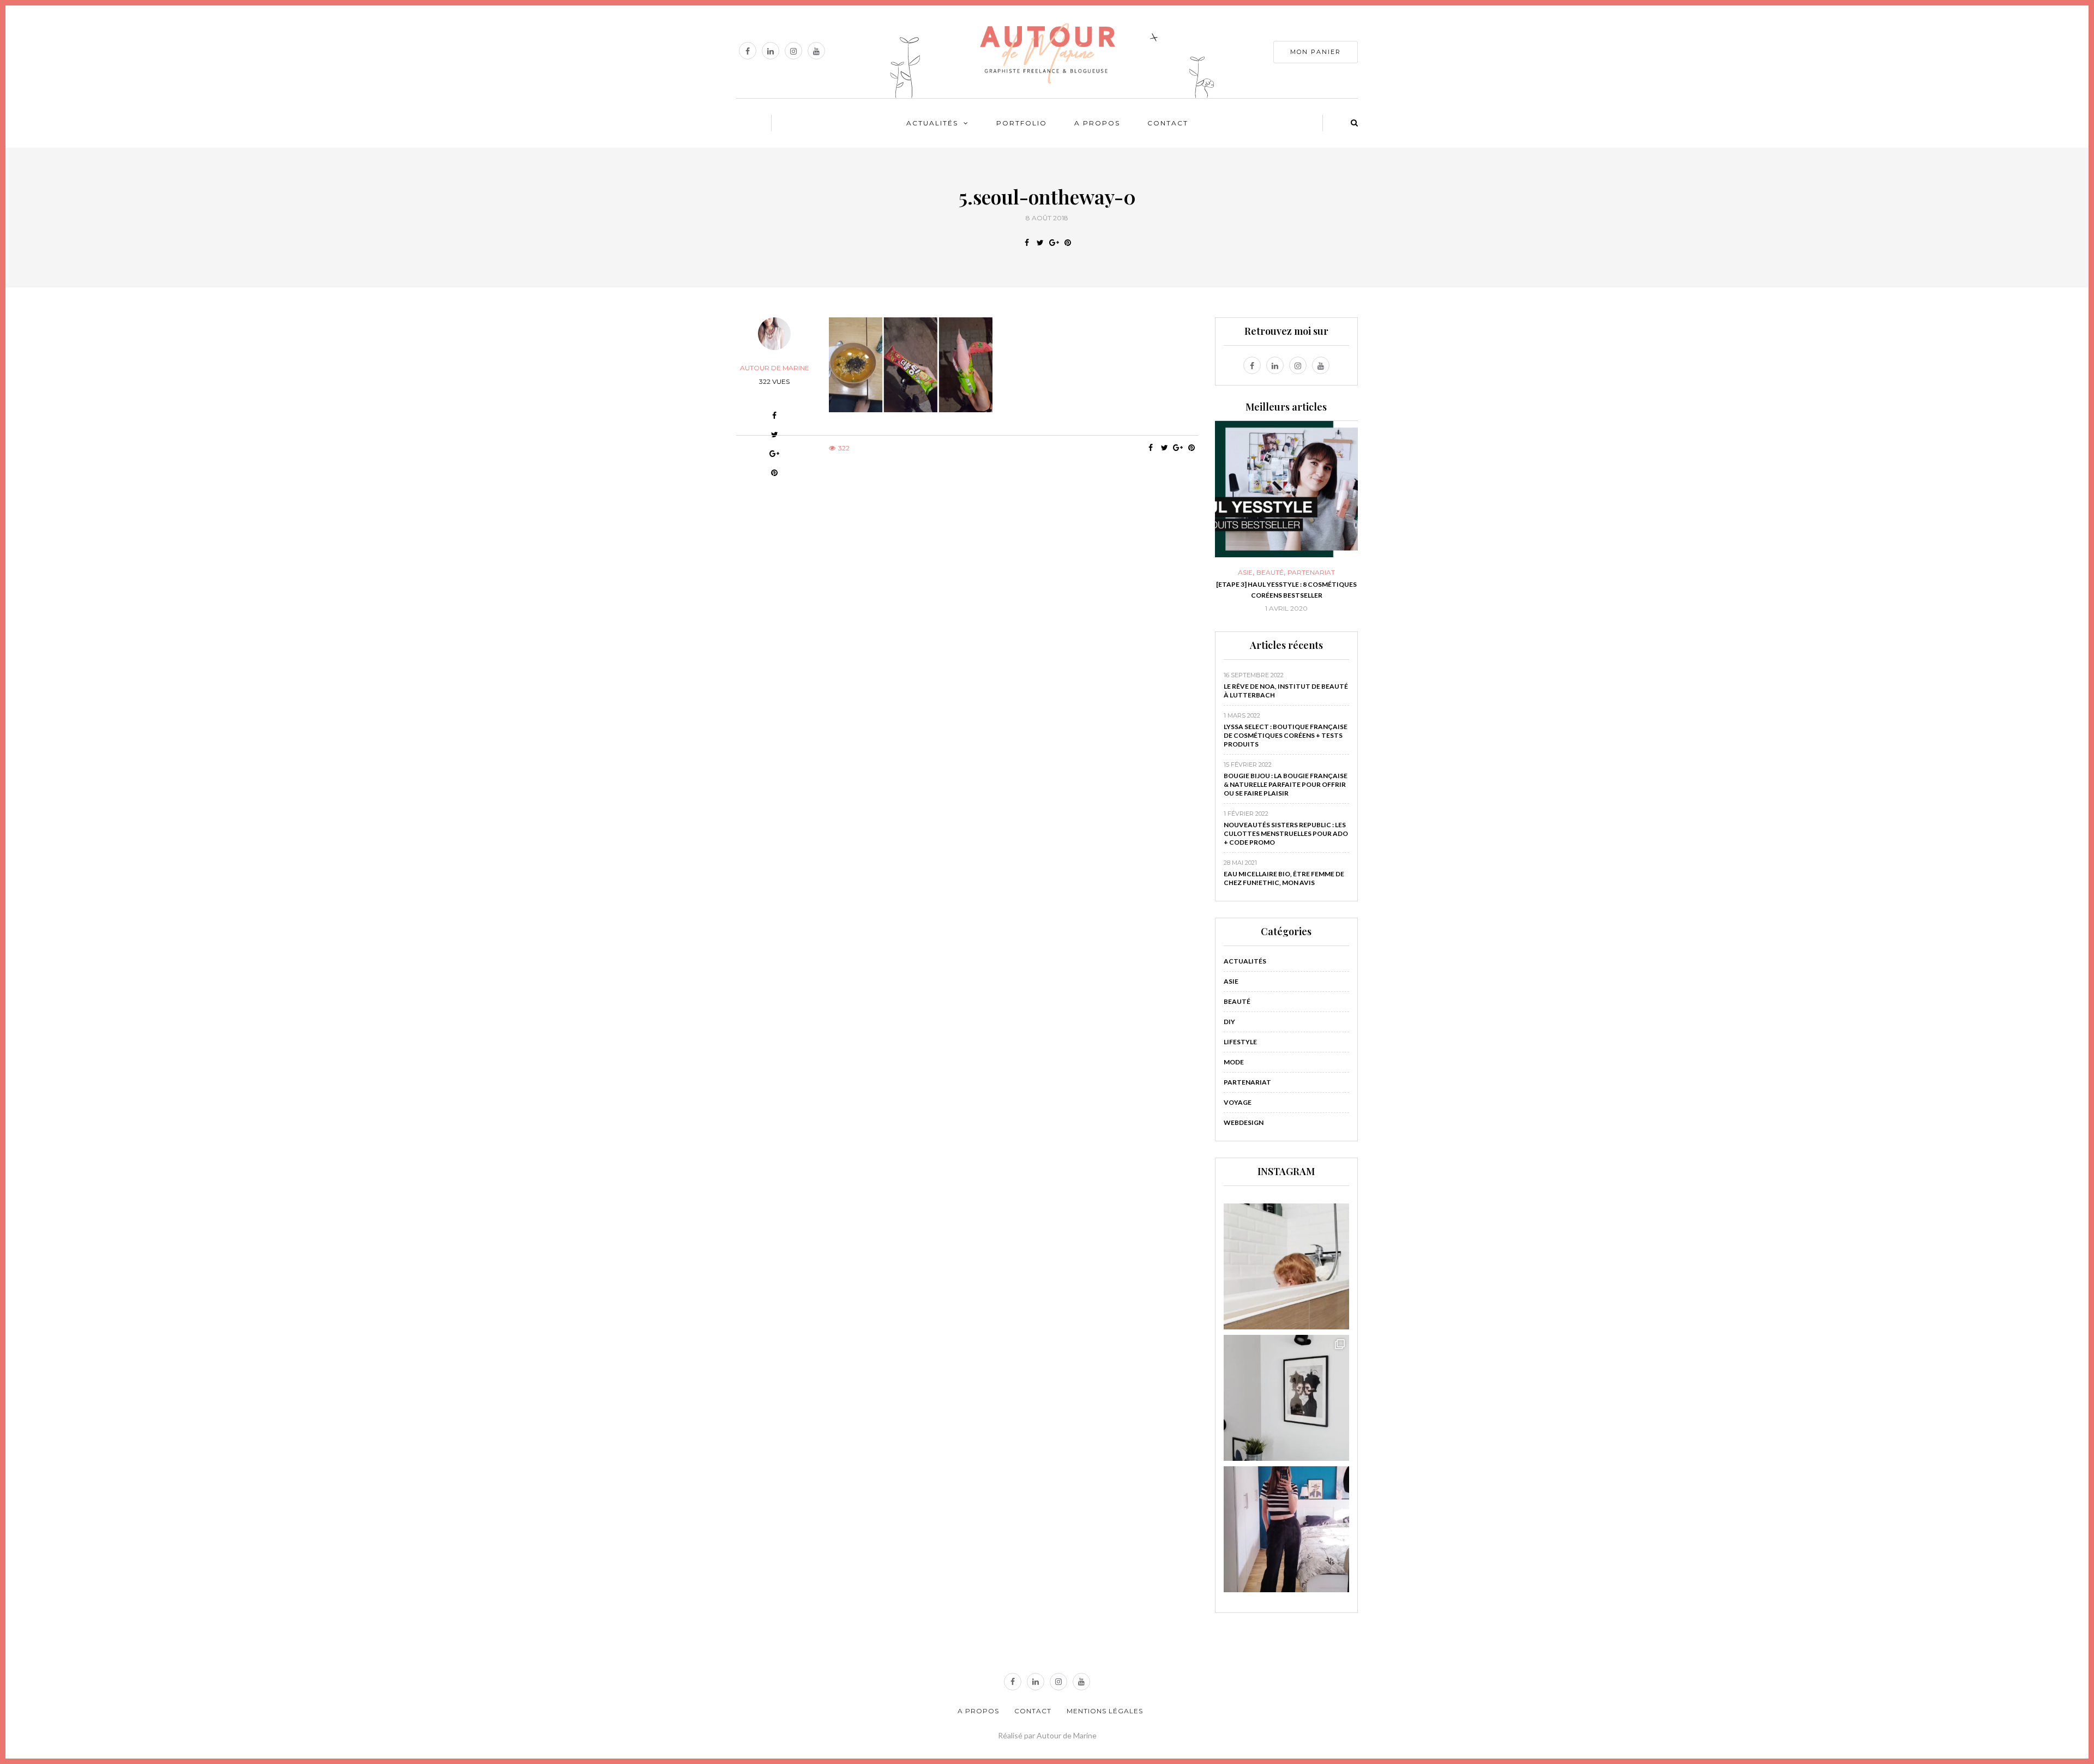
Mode (1234, 1062)
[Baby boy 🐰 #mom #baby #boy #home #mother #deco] (1287, 1266)
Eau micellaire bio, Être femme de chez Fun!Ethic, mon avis (1284, 878)
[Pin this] (1067, 243)
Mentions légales (1105, 1711)
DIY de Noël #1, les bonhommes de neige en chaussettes (1286, 590)
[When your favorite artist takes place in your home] (1287, 1398)
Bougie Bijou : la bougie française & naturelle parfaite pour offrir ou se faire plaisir (1286, 784)
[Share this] (1027, 243)
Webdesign (1244, 1122)
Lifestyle (1240, 1042)
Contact (1168, 123)
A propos (1097, 123)
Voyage (1238, 1102)
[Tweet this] (1040, 243)
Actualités (932, 123)
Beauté (1237, 1001)
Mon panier (1316, 52)
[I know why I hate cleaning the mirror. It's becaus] (1287, 1529)
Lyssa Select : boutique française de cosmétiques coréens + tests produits (1286, 735)
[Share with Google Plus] (1054, 243)
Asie (1231, 981)
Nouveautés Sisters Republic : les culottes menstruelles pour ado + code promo (1286, 833)
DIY (1286, 573)
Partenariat (1247, 1082)
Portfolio (1022, 123)
